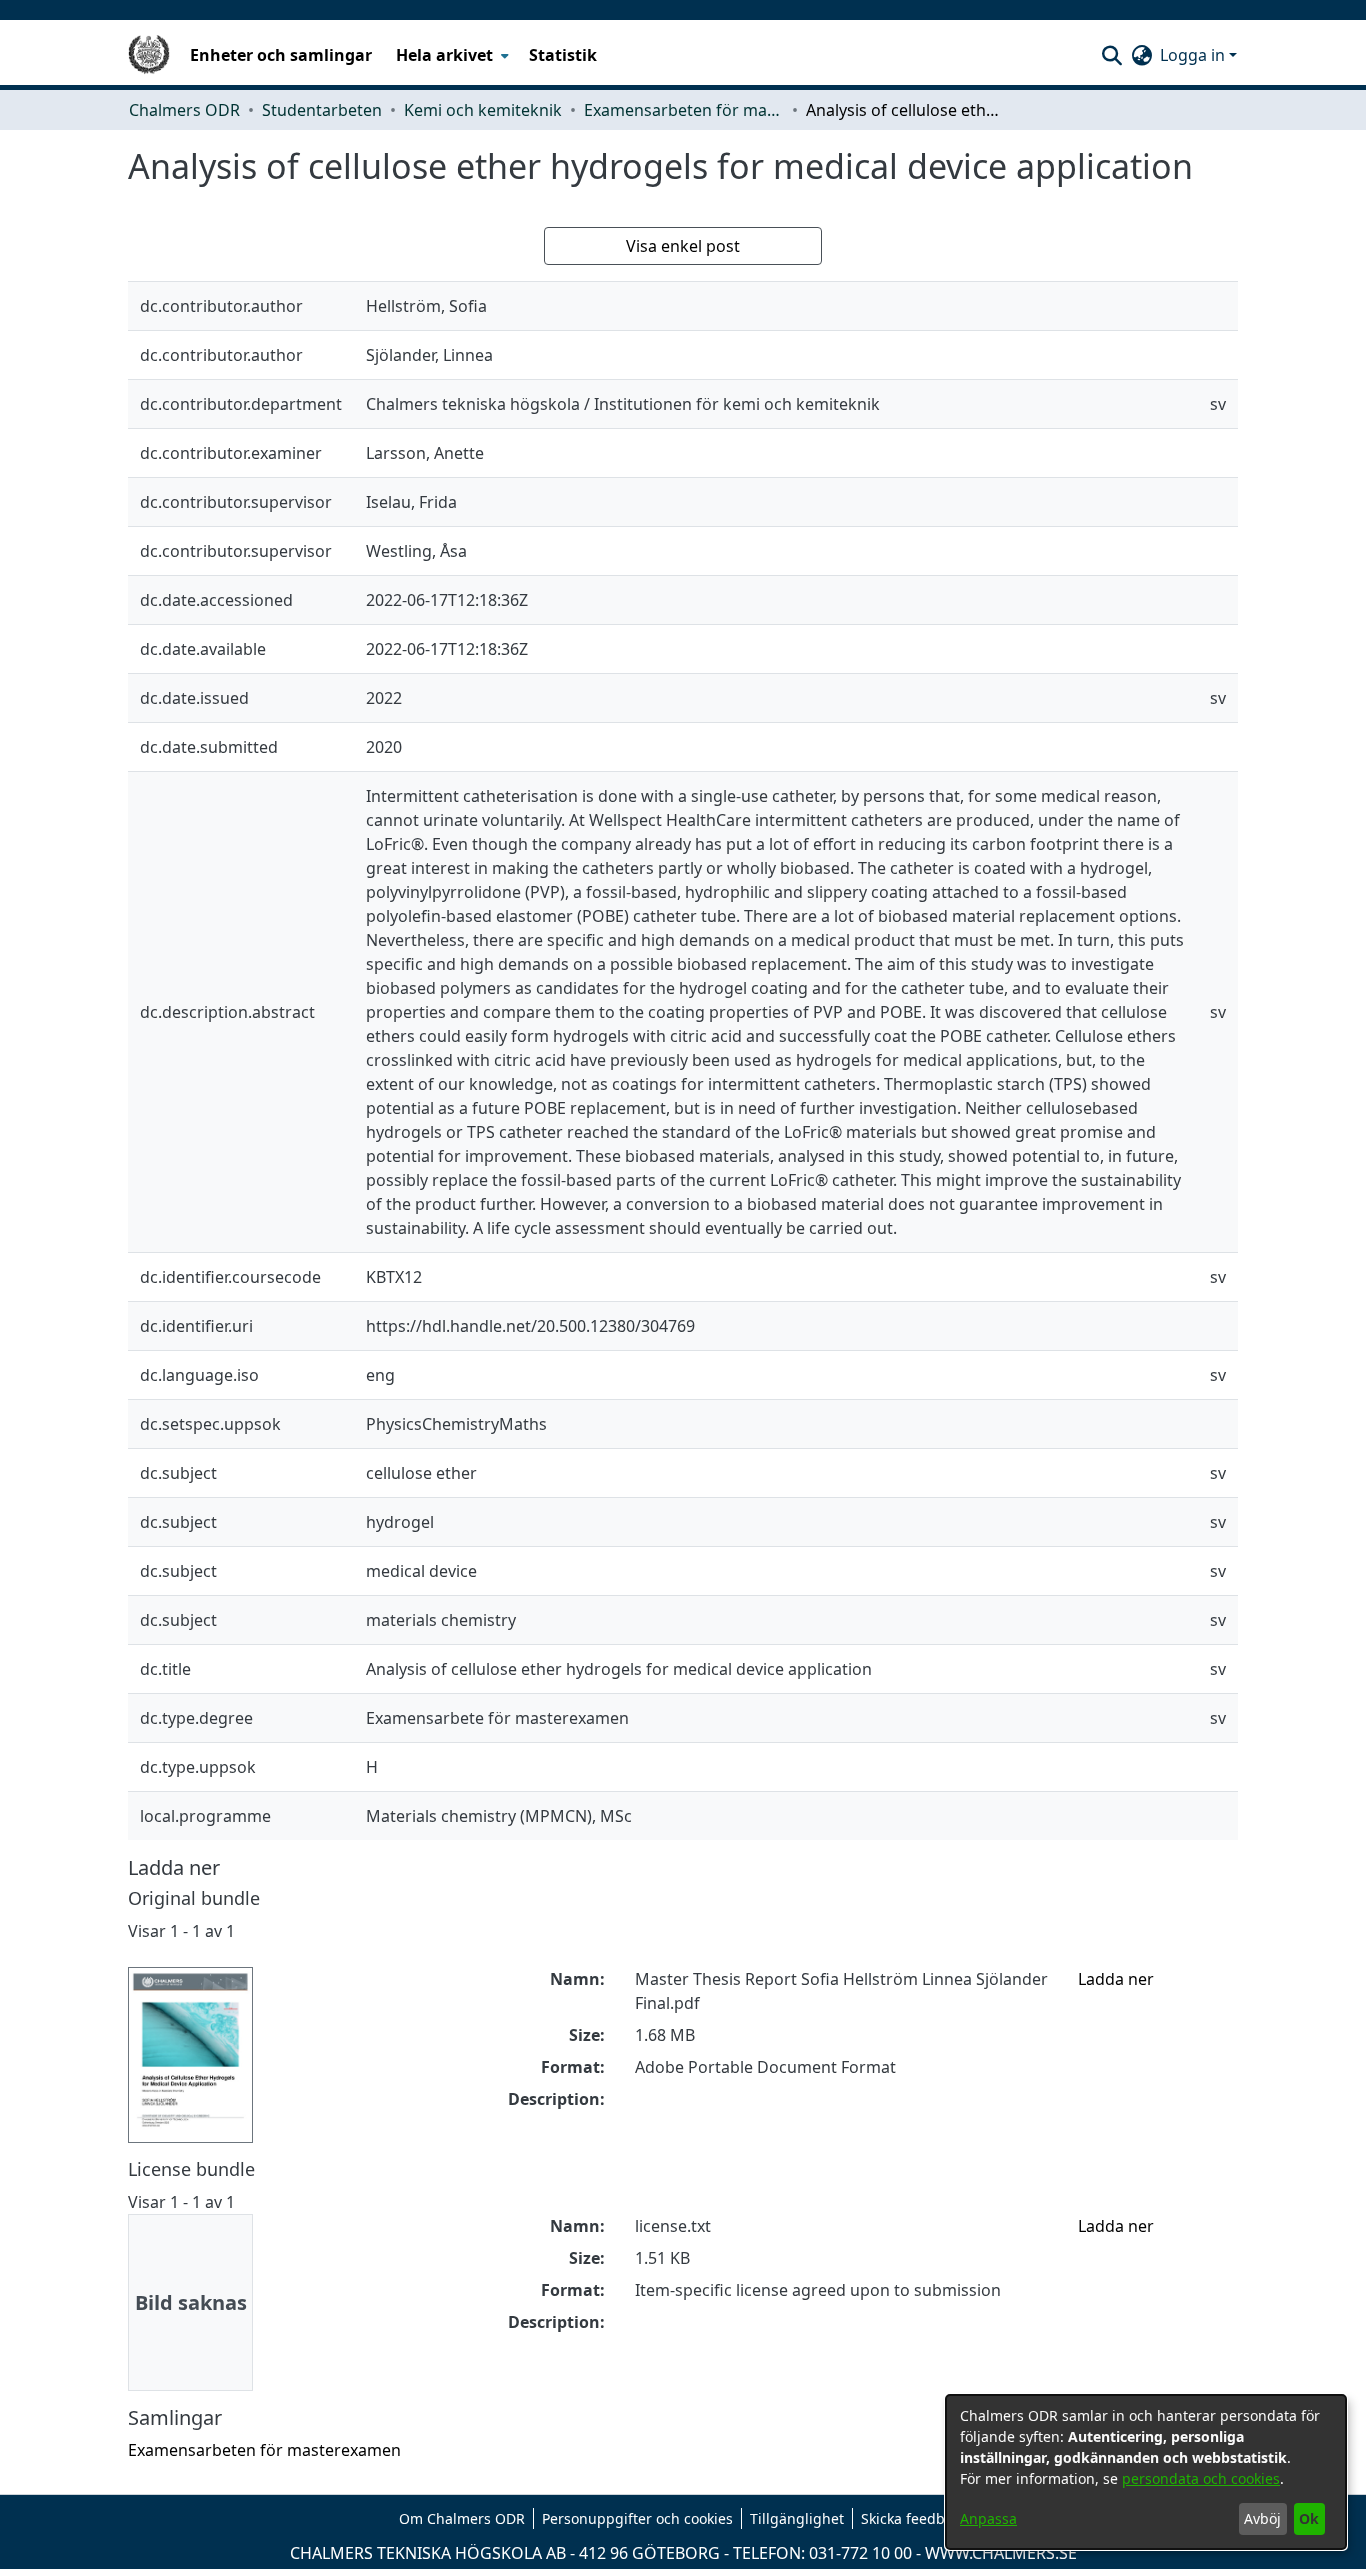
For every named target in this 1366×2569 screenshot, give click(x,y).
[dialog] (1146, 2472)
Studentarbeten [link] (322, 110)
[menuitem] (450, 55)
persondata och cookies (1201, 2478)
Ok (1309, 2518)
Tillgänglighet (797, 2518)
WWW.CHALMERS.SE (1001, 2553)
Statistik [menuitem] (563, 55)
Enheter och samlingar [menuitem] (281, 55)
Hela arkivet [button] (444, 55)
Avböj (1262, 2518)
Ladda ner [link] (1116, 1979)
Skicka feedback (914, 2518)
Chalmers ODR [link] (184, 110)
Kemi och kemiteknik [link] (483, 110)
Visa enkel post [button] (683, 246)
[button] (1111, 55)
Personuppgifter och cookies (637, 2518)
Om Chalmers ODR (462, 2518)
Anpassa (988, 2518)
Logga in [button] (1194, 55)
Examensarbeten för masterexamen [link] (684, 110)
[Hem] (149, 55)
